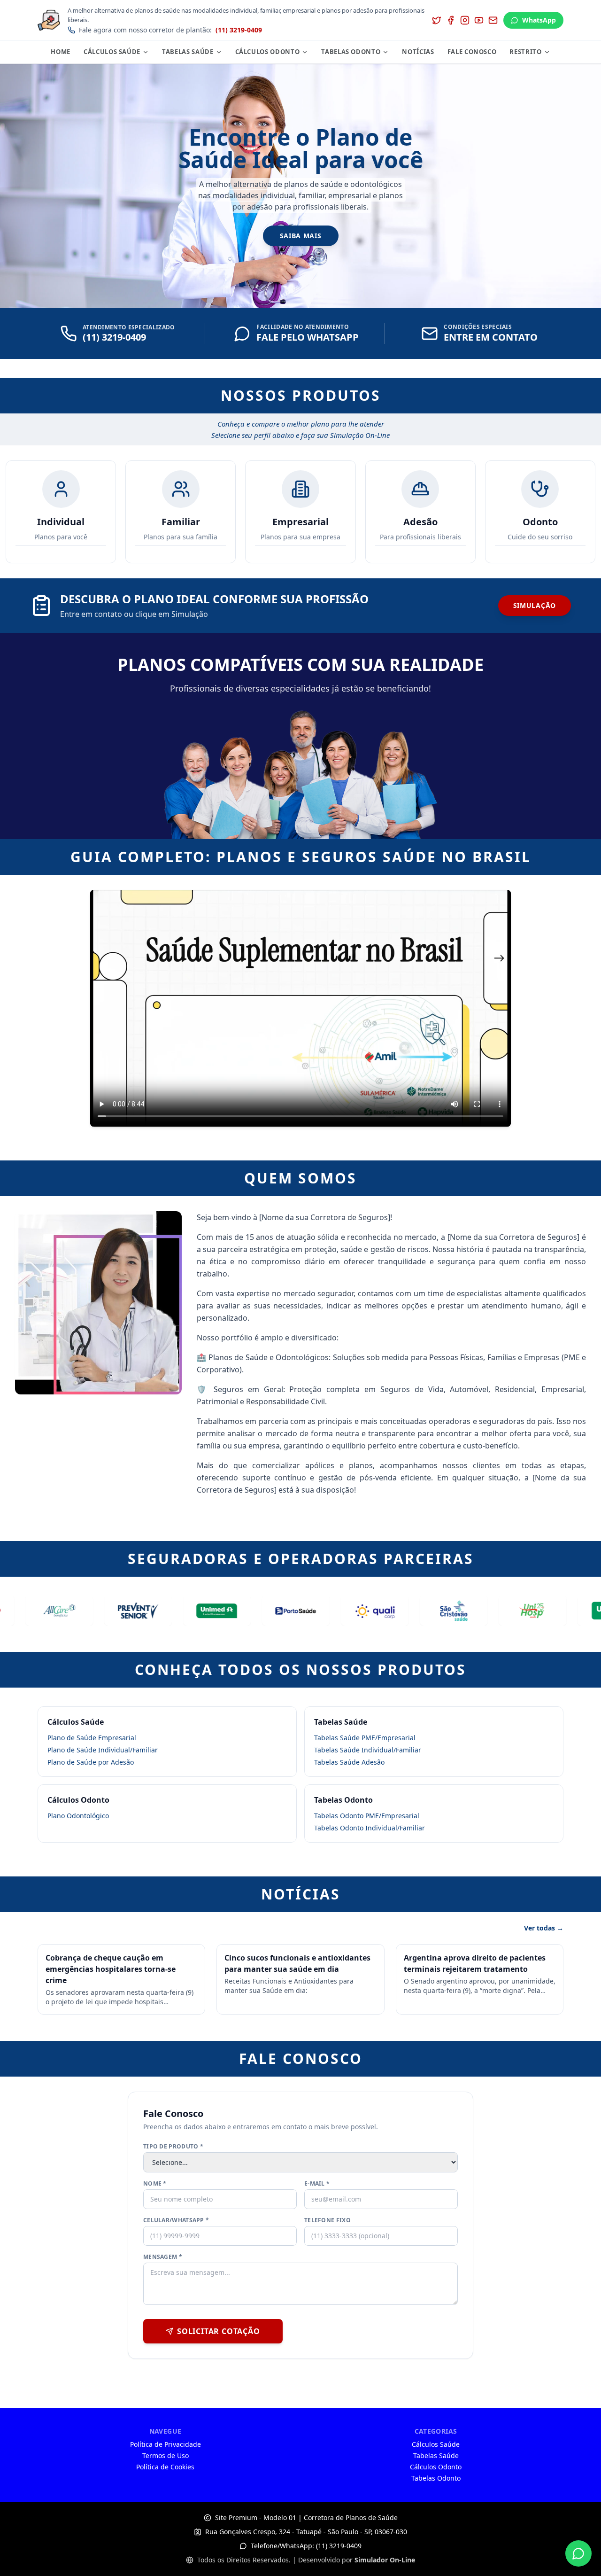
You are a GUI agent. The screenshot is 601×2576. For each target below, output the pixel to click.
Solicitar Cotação (219, 2331)
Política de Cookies (165, 2467)
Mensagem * (163, 2257)
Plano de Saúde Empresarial (92, 1738)
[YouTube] (479, 20)
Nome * (155, 2184)
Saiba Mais (301, 236)
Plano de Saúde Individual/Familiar (103, 1750)
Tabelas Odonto (351, 52)
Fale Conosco (472, 52)
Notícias (418, 52)
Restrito (525, 52)
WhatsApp (539, 20)
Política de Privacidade (166, 2444)
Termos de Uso (166, 2455)
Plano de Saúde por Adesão (91, 1762)
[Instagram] (465, 20)
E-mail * (317, 2184)
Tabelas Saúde (188, 52)
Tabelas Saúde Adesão (349, 1762)
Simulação (535, 605)
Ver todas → (544, 1928)
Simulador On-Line (385, 2560)
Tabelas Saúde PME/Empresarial (365, 1738)
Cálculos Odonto (268, 52)
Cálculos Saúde (112, 52)
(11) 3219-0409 (239, 30)
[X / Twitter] (437, 20)
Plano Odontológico (78, 1816)
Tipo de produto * (173, 2147)
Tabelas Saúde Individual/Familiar (368, 1750)
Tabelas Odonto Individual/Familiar (370, 1828)
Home (61, 52)
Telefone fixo (327, 2220)
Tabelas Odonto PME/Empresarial (367, 1816)
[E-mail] (493, 20)
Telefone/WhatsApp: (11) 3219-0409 (306, 2546)
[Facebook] (451, 20)
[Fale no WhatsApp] (578, 2553)
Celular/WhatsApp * (176, 2220)
